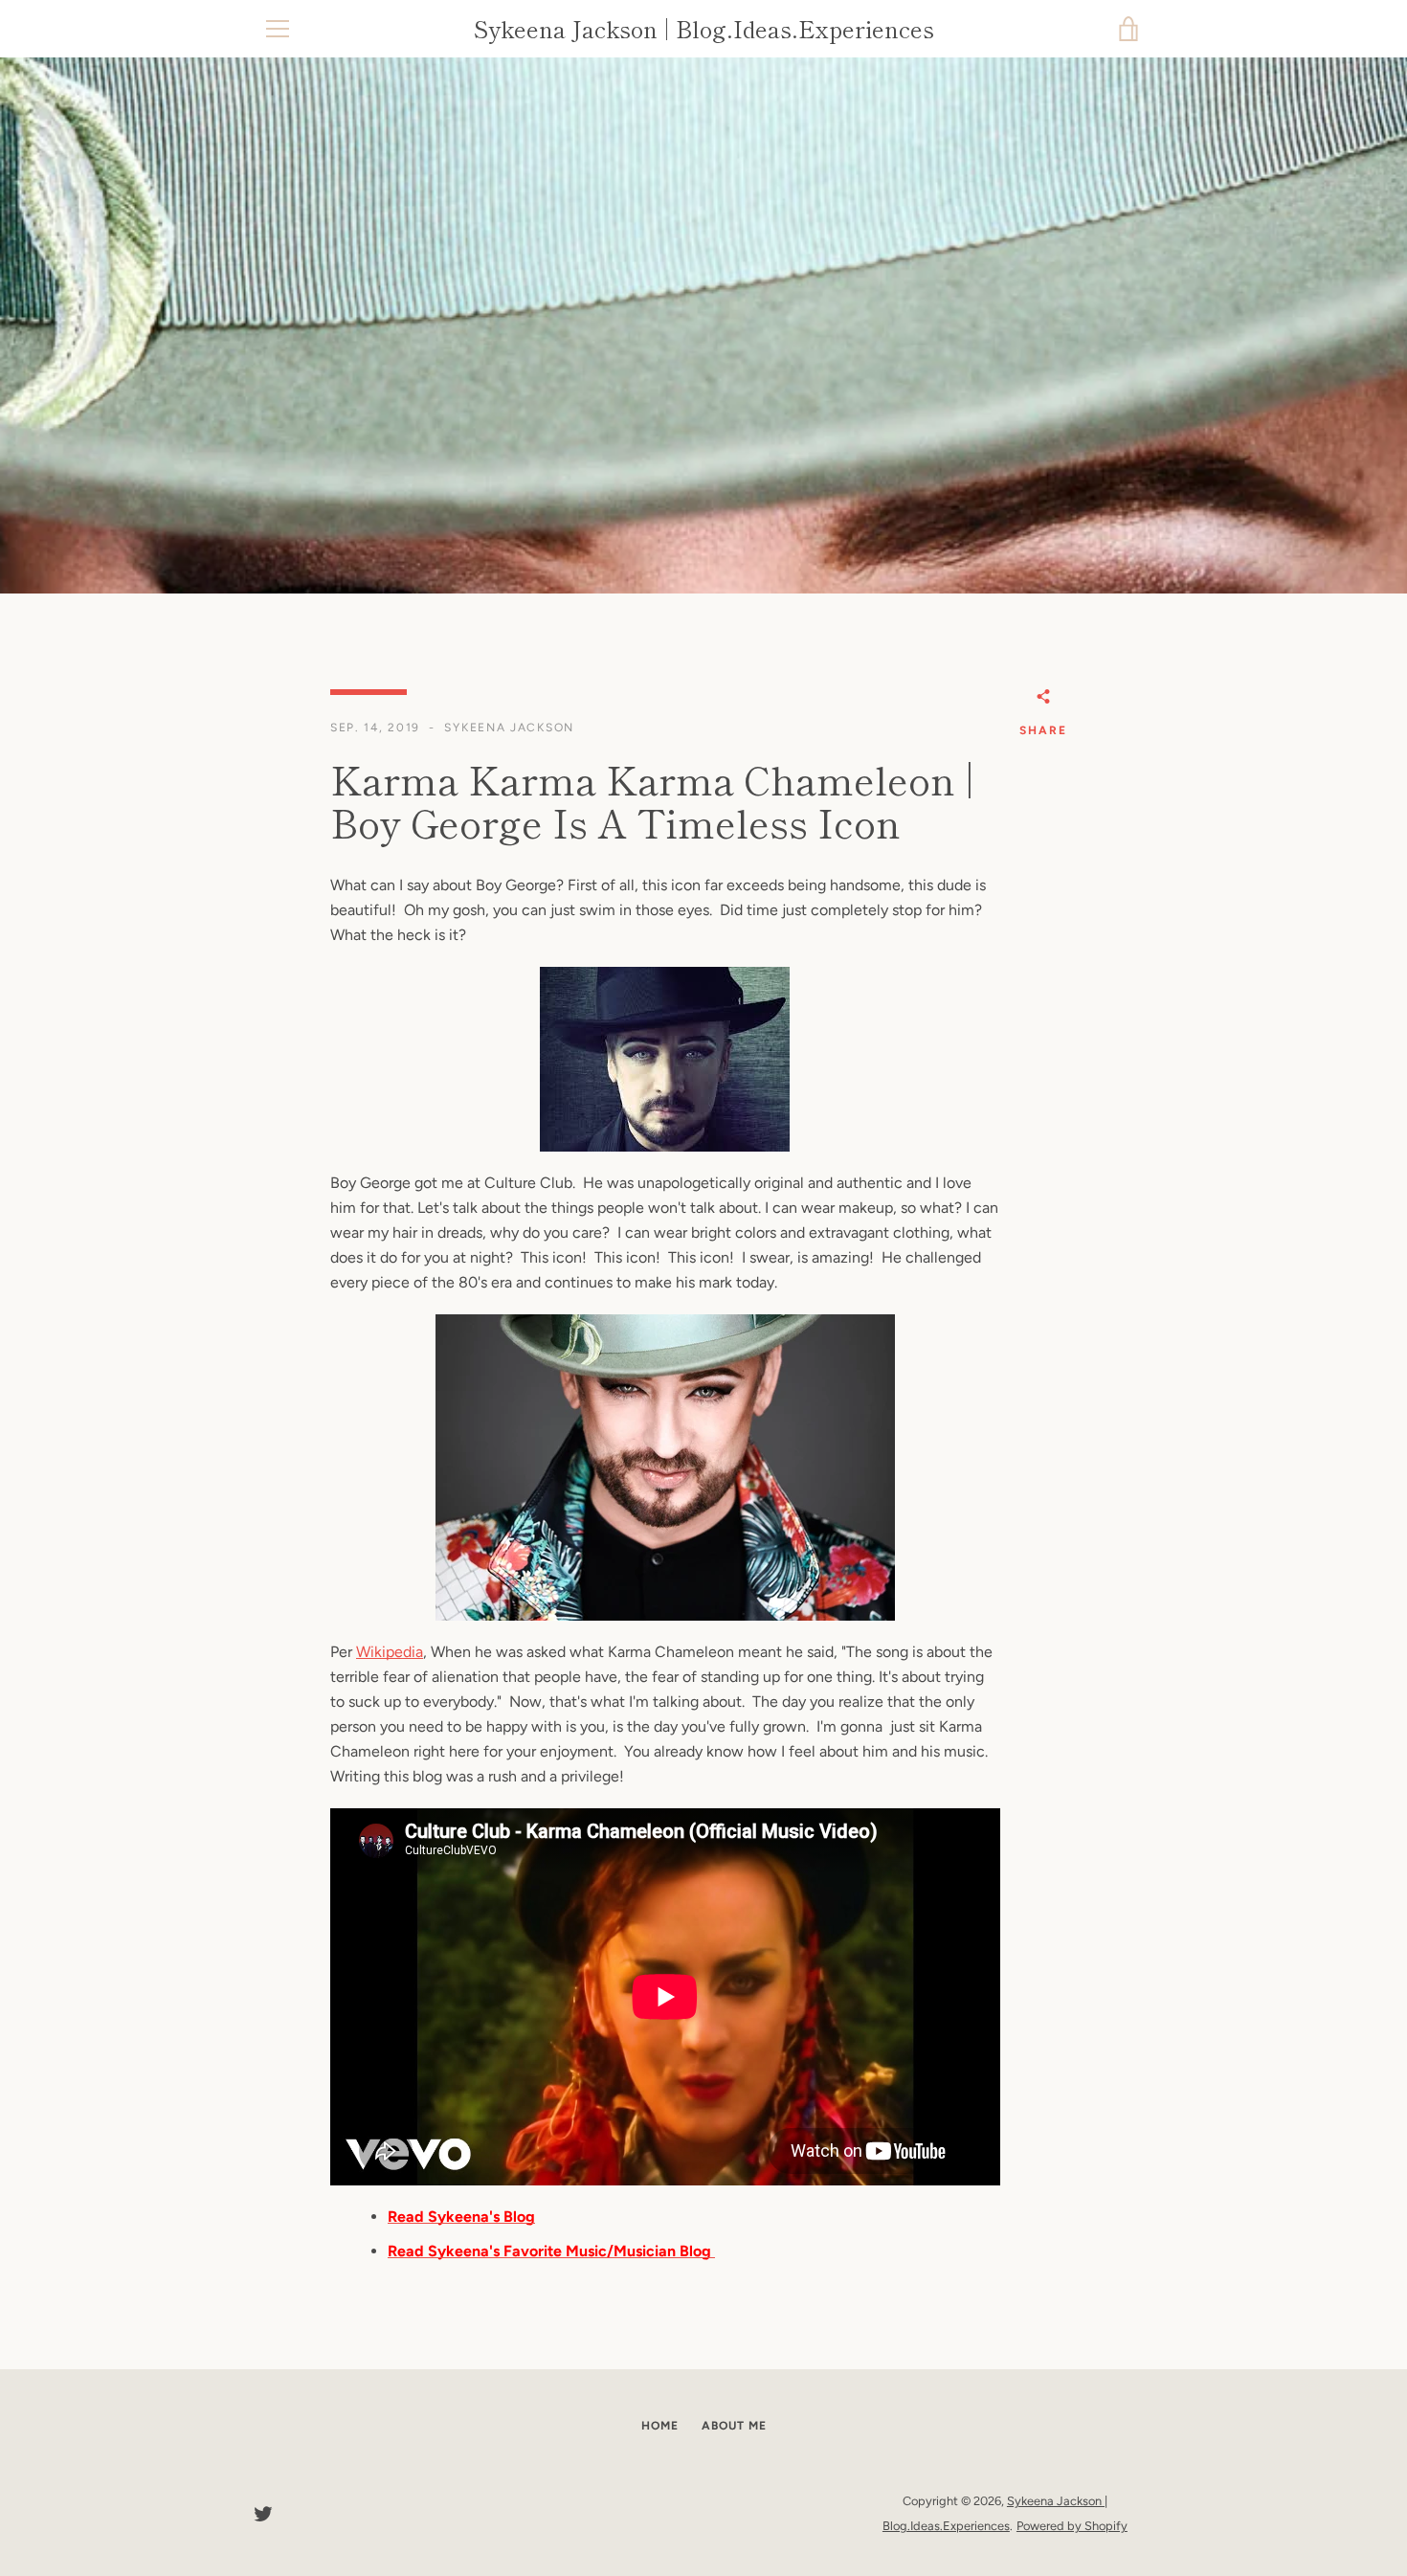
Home (660, 2426)
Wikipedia (390, 1652)
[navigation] (278, 29)
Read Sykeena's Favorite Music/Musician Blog (551, 2251)
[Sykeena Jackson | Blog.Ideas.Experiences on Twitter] (263, 2512)
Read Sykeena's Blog (461, 2217)
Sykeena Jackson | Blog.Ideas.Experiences (704, 29)
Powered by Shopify (1072, 2526)
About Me (734, 2426)
